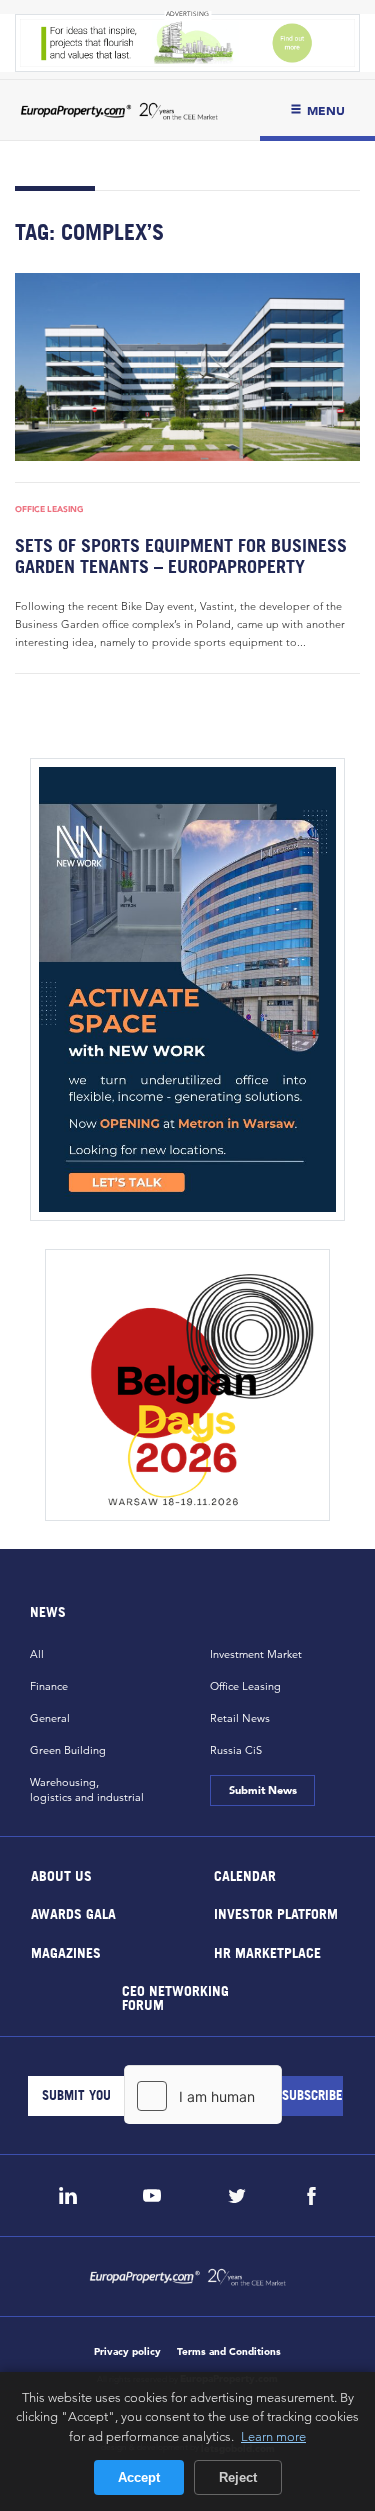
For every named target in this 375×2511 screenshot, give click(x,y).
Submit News (263, 1790)
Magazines (66, 1951)
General (50, 1718)
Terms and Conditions (229, 2351)
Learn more (273, 2436)
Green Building (68, 1750)
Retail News (240, 1718)
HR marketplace (266, 1951)
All (37, 1654)
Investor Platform (275, 1913)
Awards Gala (73, 1913)
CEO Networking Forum (175, 1997)
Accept (139, 2477)
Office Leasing (49, 509)
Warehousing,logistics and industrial (87, 1789)
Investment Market (256, 1654)
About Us (61, 1874)
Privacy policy (127, 2351)
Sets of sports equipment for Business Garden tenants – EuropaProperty (181, 556)
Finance (49, 1686)
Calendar (244, 1874)
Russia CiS (236, 1750)
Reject (238, 2477)
